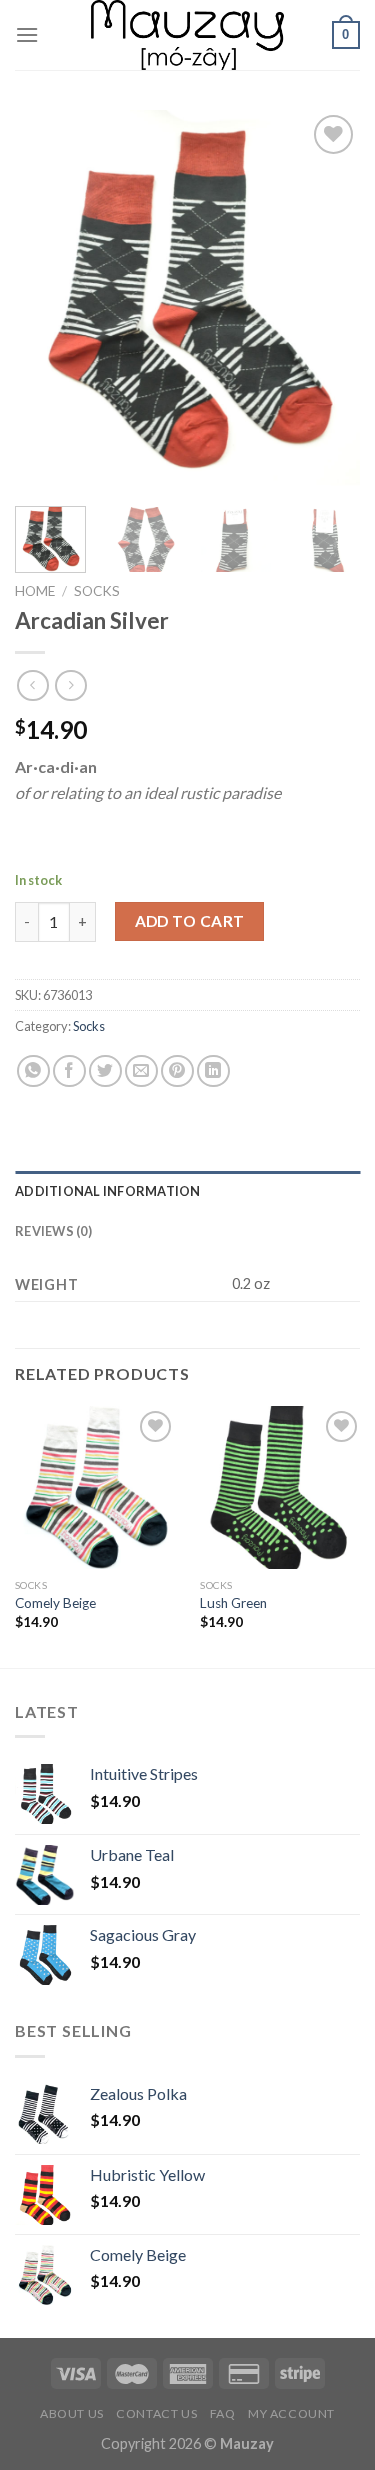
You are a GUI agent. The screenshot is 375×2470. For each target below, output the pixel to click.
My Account (291, 2413)
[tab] (187, 1191)
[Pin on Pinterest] (177, 1071)
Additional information (108, 1191)
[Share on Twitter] (105, 1071)
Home (35, 591)
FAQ (223, 2413)
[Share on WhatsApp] (33, 1071)
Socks (97, 591)
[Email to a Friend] (141, 1071)
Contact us (156, 2413)
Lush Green (233, 1603)
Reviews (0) (53, 1231)
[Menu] (27, 34)
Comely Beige (55, 1603)
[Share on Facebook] (69, 1071)
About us (72, 2413)
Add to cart (190, 921)
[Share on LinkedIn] (213, 1071)
